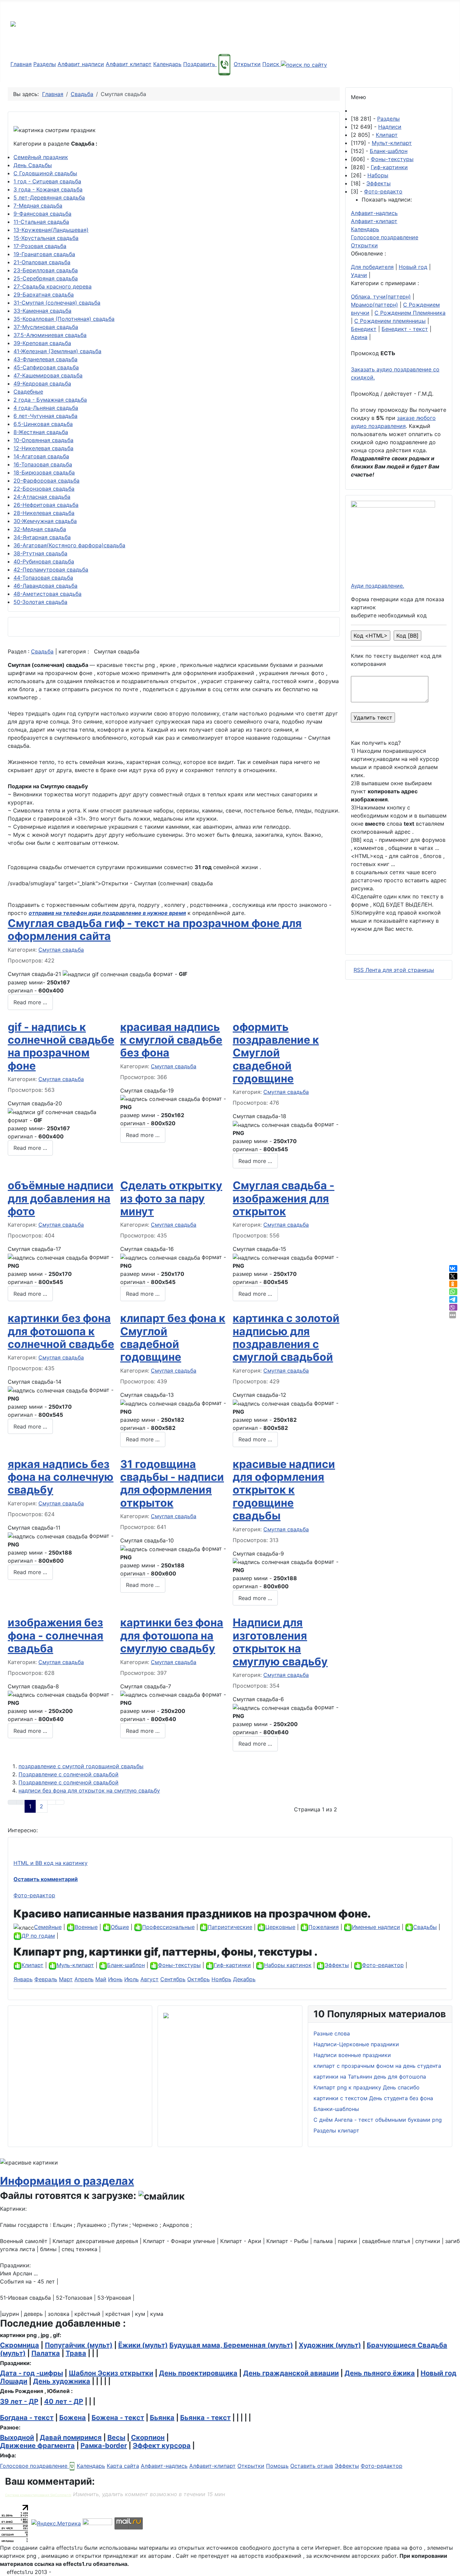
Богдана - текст (27, 2418)
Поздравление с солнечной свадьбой (69, 1774)
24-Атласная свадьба (42, 497)
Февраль (46, 1979)
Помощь (277, 2466)
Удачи (359, 275)
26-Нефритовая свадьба (46, 505)
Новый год (413, 267)
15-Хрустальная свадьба (46, 238)
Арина (359, 337)
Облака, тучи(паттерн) (381, 297)
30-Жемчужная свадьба (45, 521)
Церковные (280, 1927)
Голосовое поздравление (385, 237)
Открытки (247, 64)
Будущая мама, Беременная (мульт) (231, 2345)
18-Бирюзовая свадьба (44, 472)
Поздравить (200, 64)
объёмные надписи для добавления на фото (61, 1198)
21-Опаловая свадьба (42, 262)
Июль (132, 1979)
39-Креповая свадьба (42, 343)
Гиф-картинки (389, 167)
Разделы (45, 64)
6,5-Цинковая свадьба (43, 424)
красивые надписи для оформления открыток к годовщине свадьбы (284, 1490)
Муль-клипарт (75, 1965)
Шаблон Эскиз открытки (111, 2373)
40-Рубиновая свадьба (44, 561)
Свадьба (42, 651)
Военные (86, 1927)
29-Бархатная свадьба (44, 295)
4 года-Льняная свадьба (46, 408)
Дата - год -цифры (31, 2373)
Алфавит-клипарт (374, 221)
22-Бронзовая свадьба (44, 489)
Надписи (390, 127)
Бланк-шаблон (389, 151)
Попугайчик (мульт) (79, 2345)
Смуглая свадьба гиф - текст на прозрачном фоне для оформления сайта (155, 930)
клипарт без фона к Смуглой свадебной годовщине (173, 1338)
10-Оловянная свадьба (43, 440)
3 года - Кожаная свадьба (48, 189)
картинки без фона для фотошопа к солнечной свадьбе (61, 1331)
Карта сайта (123, 2466)
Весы (116, 2437)
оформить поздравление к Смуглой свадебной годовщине (276, 1053)
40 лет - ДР (64, 2401)
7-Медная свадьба (38, 206)
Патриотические (230, 1927)
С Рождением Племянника (410, 313)
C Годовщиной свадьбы (45, 173)
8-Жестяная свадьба (41, 432)
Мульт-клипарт (392, 143)
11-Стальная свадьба (41, 222)
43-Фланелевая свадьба (45, 359)
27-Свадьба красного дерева (53, 286)
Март (66, 1979)
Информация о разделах (67, 2181)
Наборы (378, 175)
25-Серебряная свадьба (46, 278)
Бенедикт (364, 329)
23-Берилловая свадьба (46, 270)
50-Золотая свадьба (40, 602)
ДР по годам (38, 1936)
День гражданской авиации (291, 2373)
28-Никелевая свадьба (44, 513)
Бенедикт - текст (405, 329)
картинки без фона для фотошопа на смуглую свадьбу (172, 1635)
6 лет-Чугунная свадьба (45, 416)
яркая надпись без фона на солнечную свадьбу (61, 1477)
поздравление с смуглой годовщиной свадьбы (81, 1766)
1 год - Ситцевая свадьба (47, 181)
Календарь (167, 64)
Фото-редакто (383, 191)
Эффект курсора (162, 2446)
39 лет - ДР (19, 2401)
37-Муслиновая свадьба (46, 327)
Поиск (272, 64)
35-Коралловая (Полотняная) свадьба (64, 319)
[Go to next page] (52, 1802)
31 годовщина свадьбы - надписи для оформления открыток (172, 1483)
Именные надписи (376, 1927)
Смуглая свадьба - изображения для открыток (284, 1198)
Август (150, 1979)
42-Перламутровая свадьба (51, 570)
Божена (73, 2418)
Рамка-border (104, 2446)
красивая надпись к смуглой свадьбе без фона (171, 1040)
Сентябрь (173, 1979)
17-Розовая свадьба (40, 246)
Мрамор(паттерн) (374, 305)
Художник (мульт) (330, 2345)
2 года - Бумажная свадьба (50, 400)
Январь (23, 1979)
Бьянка (162, 2418)
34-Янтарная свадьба (42, 537)
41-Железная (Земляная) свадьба (57, 351)
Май (101, 1979)
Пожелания (324, 1927)
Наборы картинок (288, 1965)
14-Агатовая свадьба (41, 456)
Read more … (30, 1002)
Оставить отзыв (312, 2466)
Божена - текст (118, 2418)
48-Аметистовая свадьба (47, 594)
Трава (76, 2353)
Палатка (46, 2353)
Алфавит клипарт (129, 64)
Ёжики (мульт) (143, 2345)
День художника (62, 2381)
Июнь (115, 1979)
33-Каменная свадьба (42, 311)
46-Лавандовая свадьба (45, 586)
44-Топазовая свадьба (43, 578)
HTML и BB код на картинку (51, 1863)
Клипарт (387, 135)
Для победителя (372, 267)
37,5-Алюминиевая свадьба (50, 335)
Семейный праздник (41, 157)
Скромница (20, 2345)
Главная (21, 64)
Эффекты (379, 183)
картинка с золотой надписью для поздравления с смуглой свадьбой (286, 1338)
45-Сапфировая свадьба (46, 367)
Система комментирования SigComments (38, 2495)
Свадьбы (425, 1927)
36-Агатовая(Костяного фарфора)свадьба (69, 545)
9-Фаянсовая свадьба (42, 214)
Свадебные (28, 392)
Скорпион (148, 2437)
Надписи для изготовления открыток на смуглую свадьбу (280, 1642)
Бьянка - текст (205, 2418)
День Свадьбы (33, 165)
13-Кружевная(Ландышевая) (51, 230)
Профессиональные (168, 1927)
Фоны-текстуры (392, 159)
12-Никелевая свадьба (43, 448)
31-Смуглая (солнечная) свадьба (57, 303)
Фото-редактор (34, 1895)
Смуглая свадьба (61, 950)
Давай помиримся (71, 2437)
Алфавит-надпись (374, 213)
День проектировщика (198, 2373)
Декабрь (244, 1979)
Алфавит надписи (81, 64)
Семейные (48, 1927)
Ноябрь (221, 1979)
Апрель (84, 1979)
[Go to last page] (60, 1802)
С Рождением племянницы (390, 321)
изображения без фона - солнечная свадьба (56, 1635)
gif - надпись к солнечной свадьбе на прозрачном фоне (61, 1046)
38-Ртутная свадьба (40, 553)
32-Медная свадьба (40, 529)
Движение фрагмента (37, 2446)
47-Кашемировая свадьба (48, 375)
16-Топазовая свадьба (43, 464)
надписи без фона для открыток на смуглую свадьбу (89, 1790)
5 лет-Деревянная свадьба (49, 197)
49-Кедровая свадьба (42, 384)
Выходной (17, 2437)
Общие (120, 1927)
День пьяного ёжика (380, 2373)
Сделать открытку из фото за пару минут (171, 1198)
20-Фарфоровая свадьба (46, 481)
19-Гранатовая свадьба (44, 254)
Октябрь (199, 1979)
